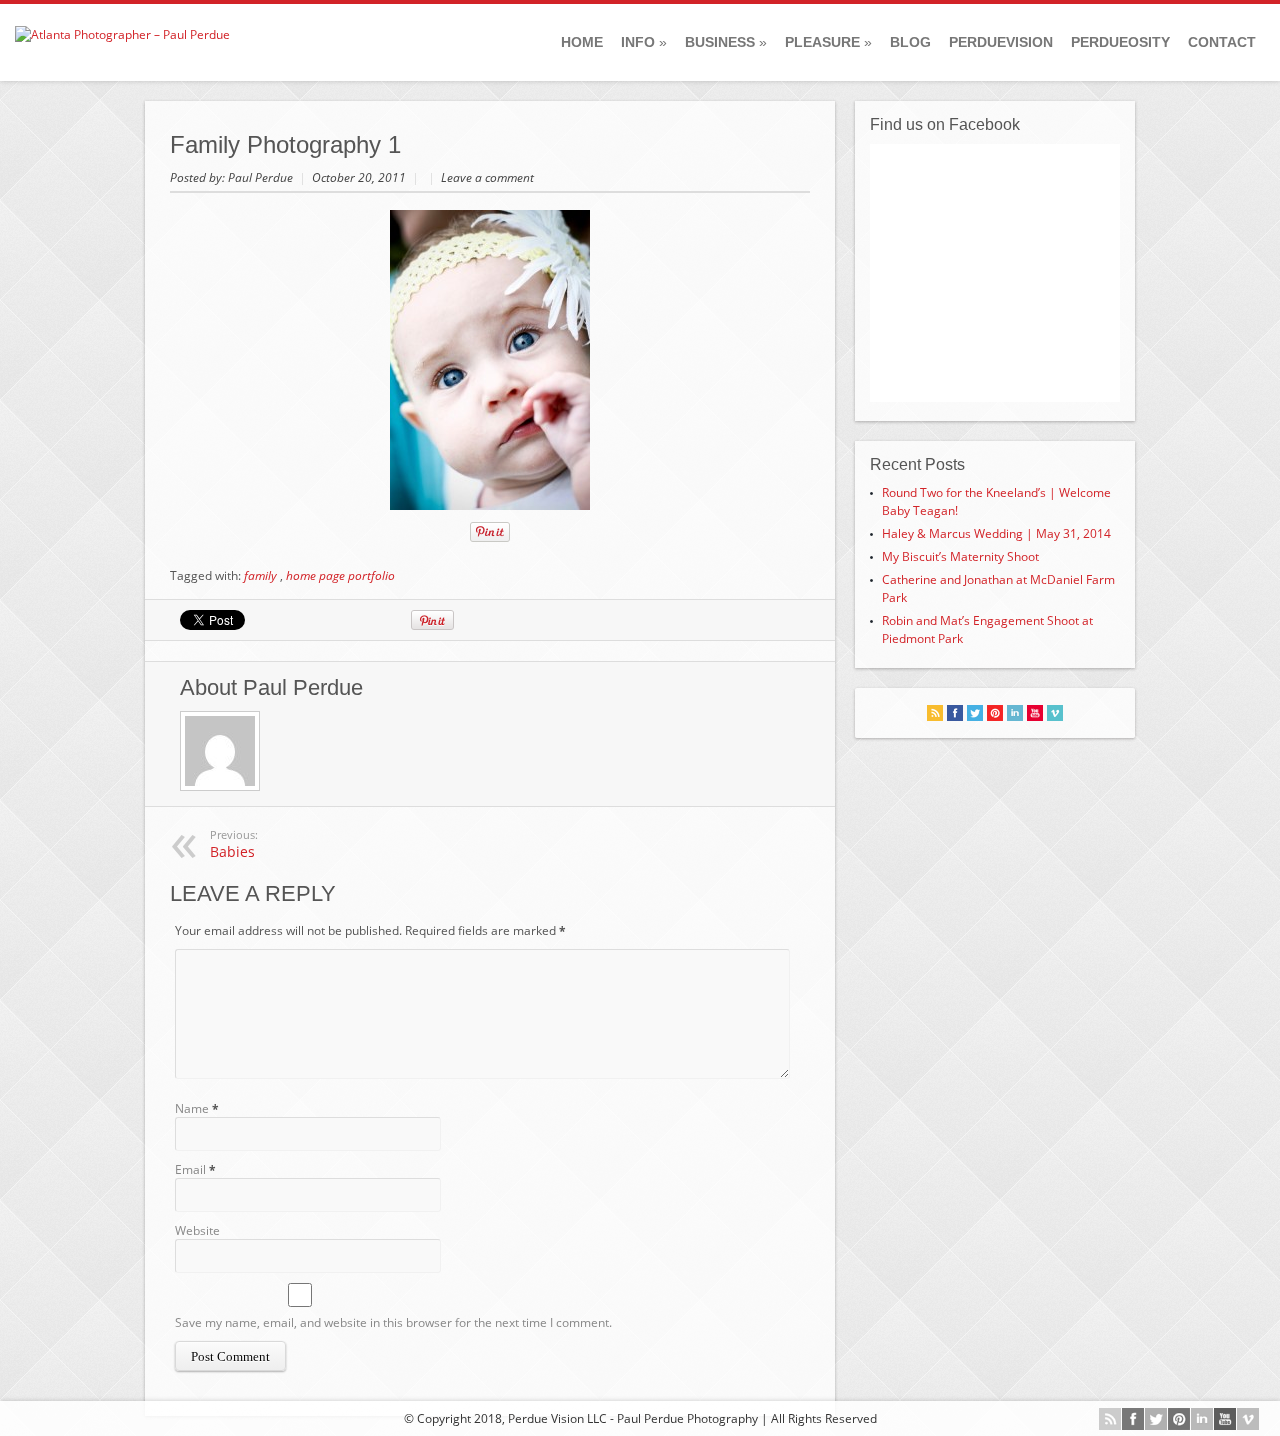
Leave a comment (487, 177)
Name (192, 1108)
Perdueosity (1120, 42)
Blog (910, 42)
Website (197, 1230)
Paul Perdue (262, 177)
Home (582, 42)
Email (190, 1169)
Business (726, 42)
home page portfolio (340, 575)
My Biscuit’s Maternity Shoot (960, 556)
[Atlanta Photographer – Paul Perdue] (122, 34)
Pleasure (828, 42)
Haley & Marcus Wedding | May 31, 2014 (996, 533)
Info (644, 42)
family (260, 575)
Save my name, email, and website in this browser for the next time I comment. (393, 1322)
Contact (1222, 42)
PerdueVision (1001, 42)
